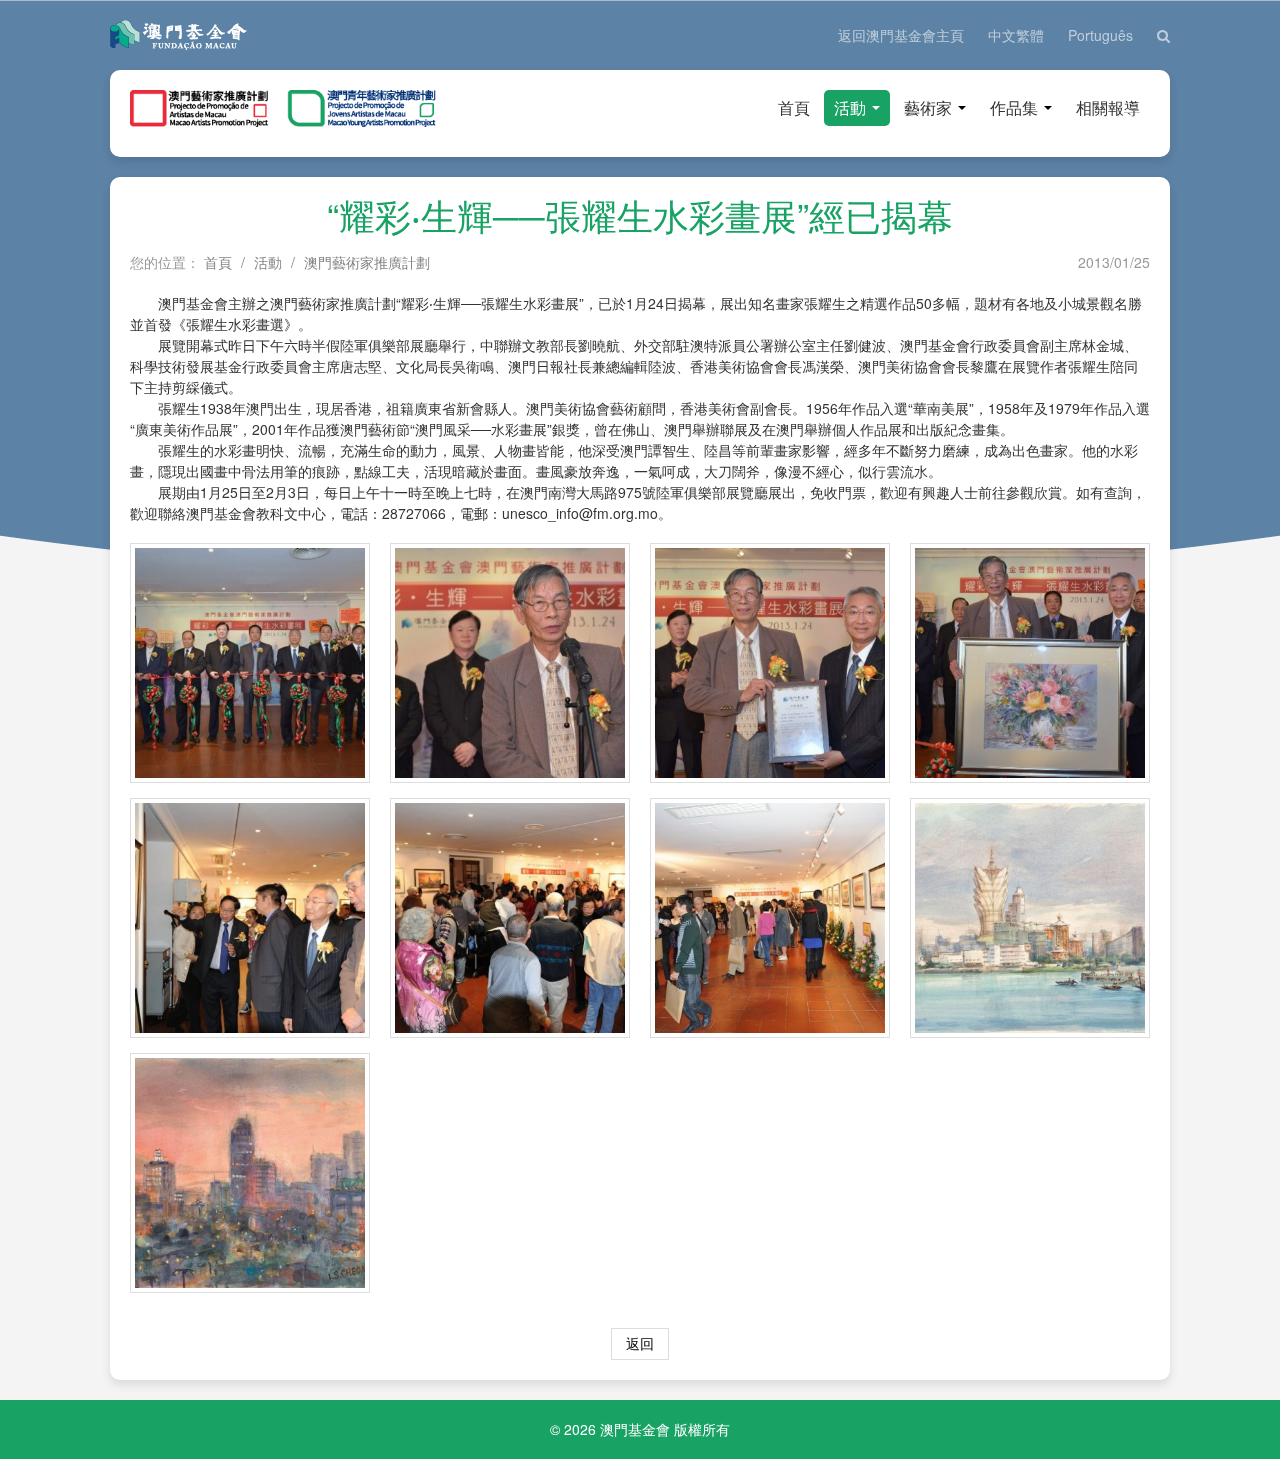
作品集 (1016, 107)
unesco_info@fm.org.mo (580, 513)
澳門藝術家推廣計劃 (367, 262)
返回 (640, 1343)
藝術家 (930, 107)
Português (1100, 35)
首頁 (794, 107)
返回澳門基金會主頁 (901, 35)
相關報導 (1108, 107)
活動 (852, 107)
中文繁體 (1016, 35)
